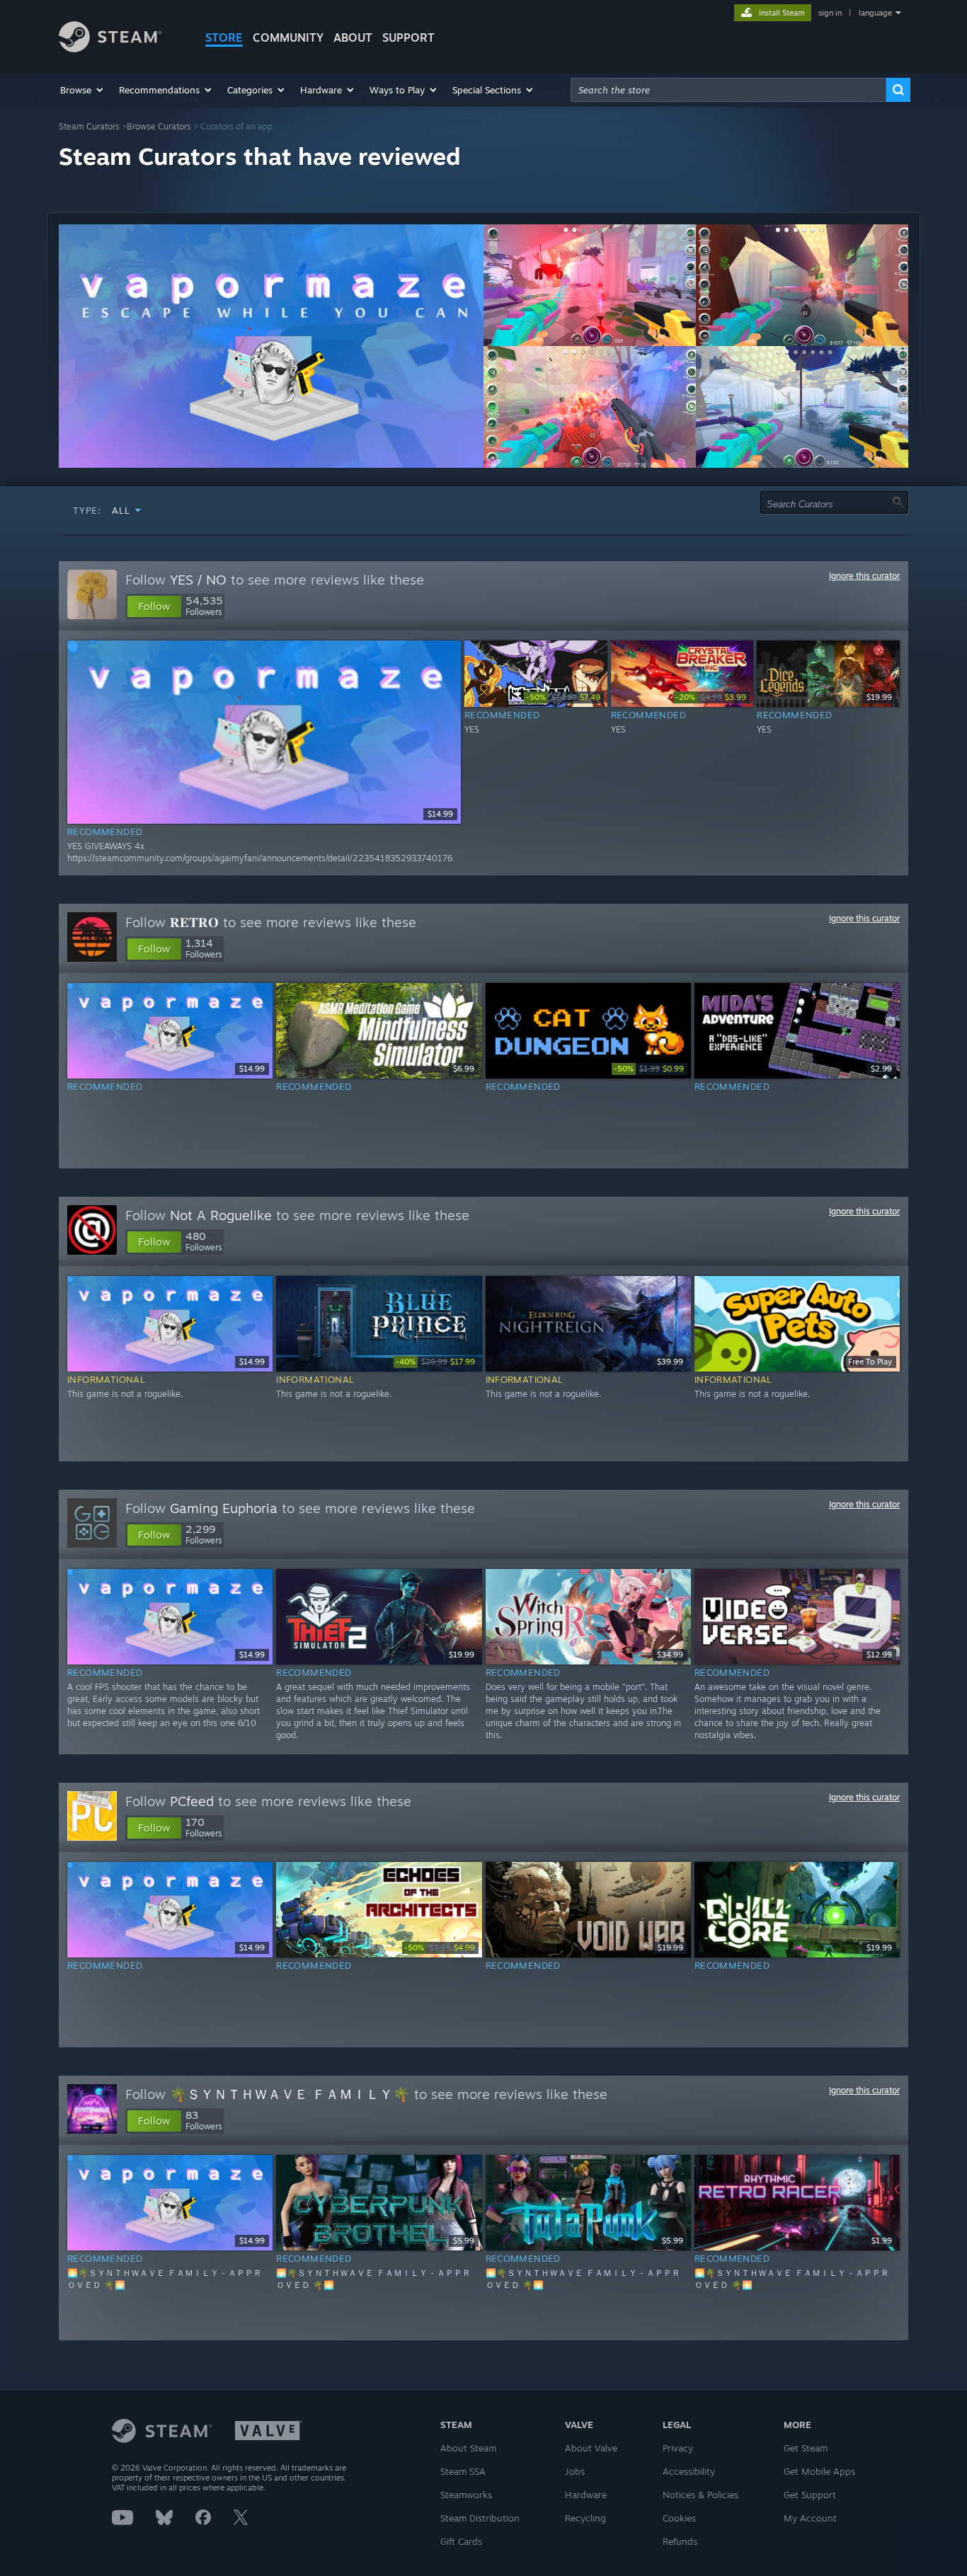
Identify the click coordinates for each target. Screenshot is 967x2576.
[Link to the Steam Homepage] (110, 48)
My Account (810, 2518)
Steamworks (466, 2495)
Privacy (678, 2448)
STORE (224, 38)
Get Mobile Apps (819, 2471)
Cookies (679, 2518)
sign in (830, 13)
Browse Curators (159, 126)
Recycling (585, 2518)
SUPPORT (408, 38)
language (875, 13)
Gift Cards (461, 2541)
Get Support (810, 2495)
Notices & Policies (700, 2495)
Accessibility (689, 2471)
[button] (82, 90)
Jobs (575, 2471)
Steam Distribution (480, 2518)
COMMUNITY (288, 38)
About (353, 38)
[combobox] (728, 90)
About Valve (591, 2448)
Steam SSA (463, 2471)
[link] (564, 697)
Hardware (586, 2495)
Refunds (680, 2541)
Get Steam (806, 2448)
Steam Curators (89, 126)
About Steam (468, 2448)
